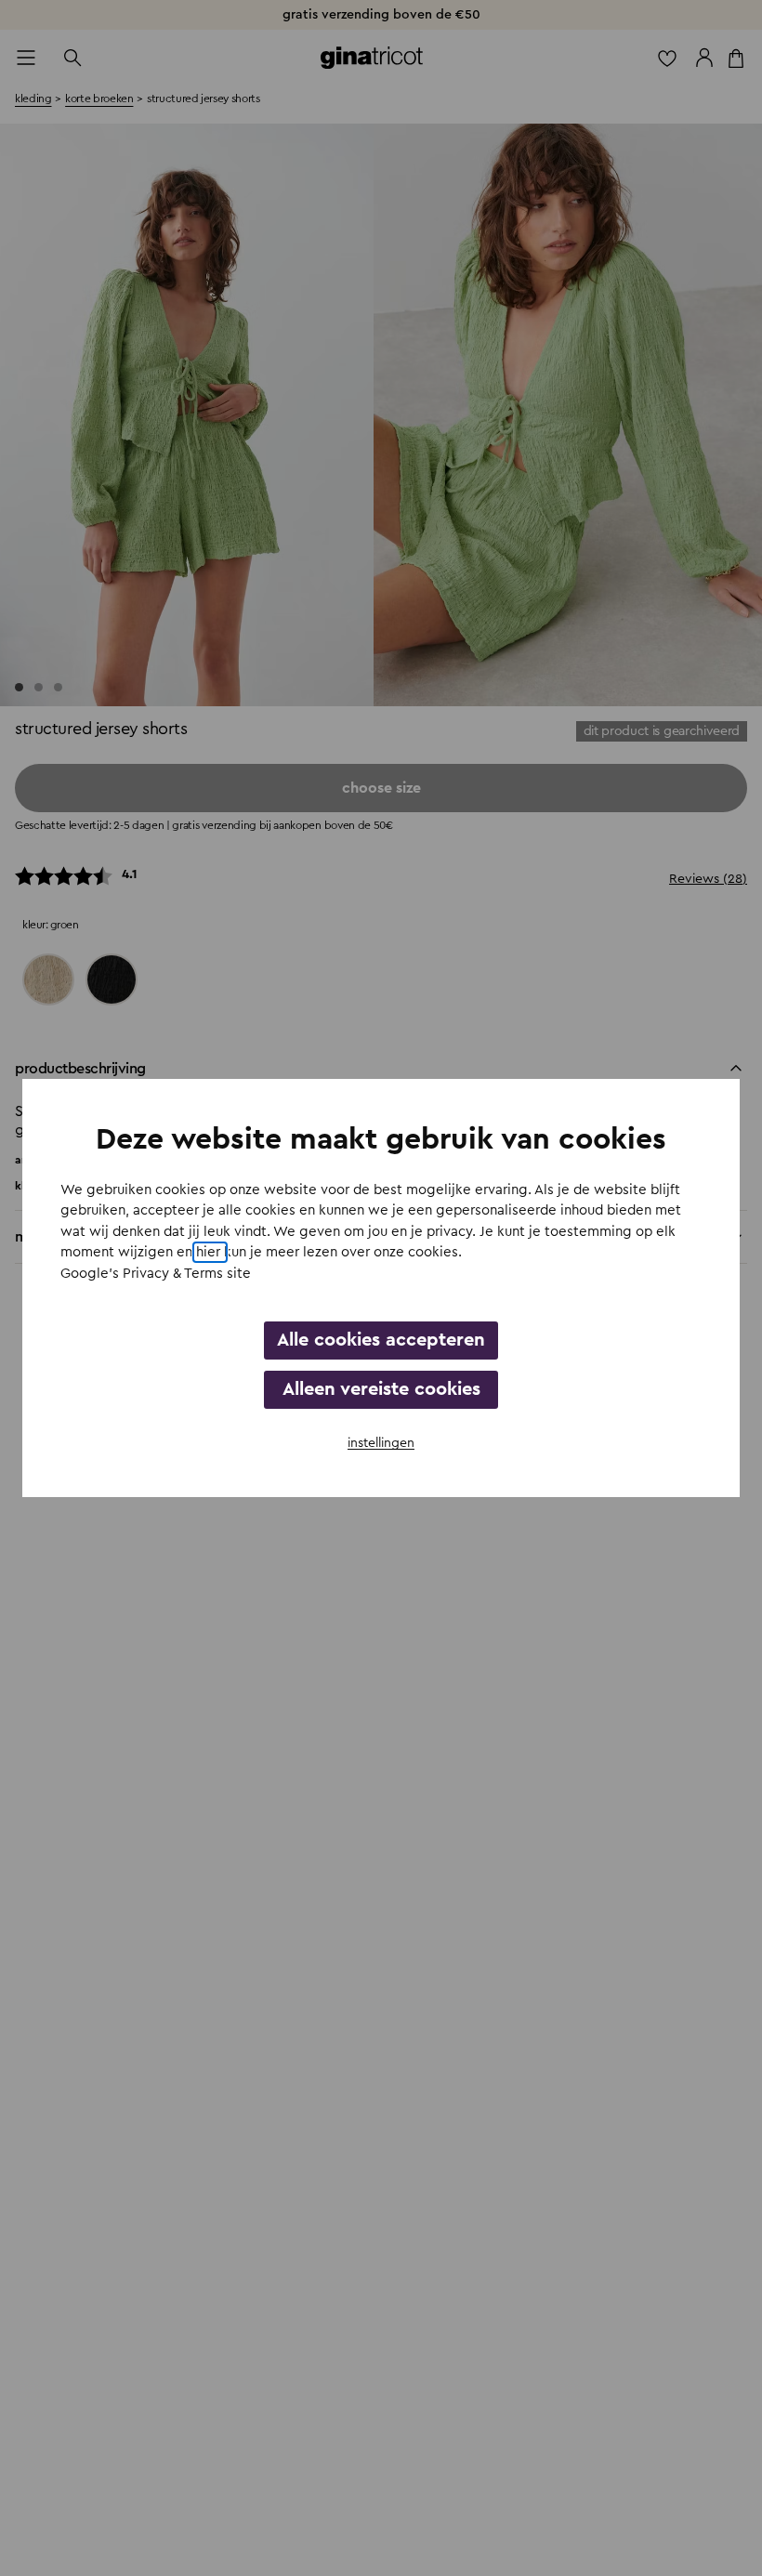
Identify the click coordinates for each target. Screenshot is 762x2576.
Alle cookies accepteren (381, 1340)
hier (210, 1252)
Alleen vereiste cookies (381, 1389)
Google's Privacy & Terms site (156, 1274)
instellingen (381, 1443)
